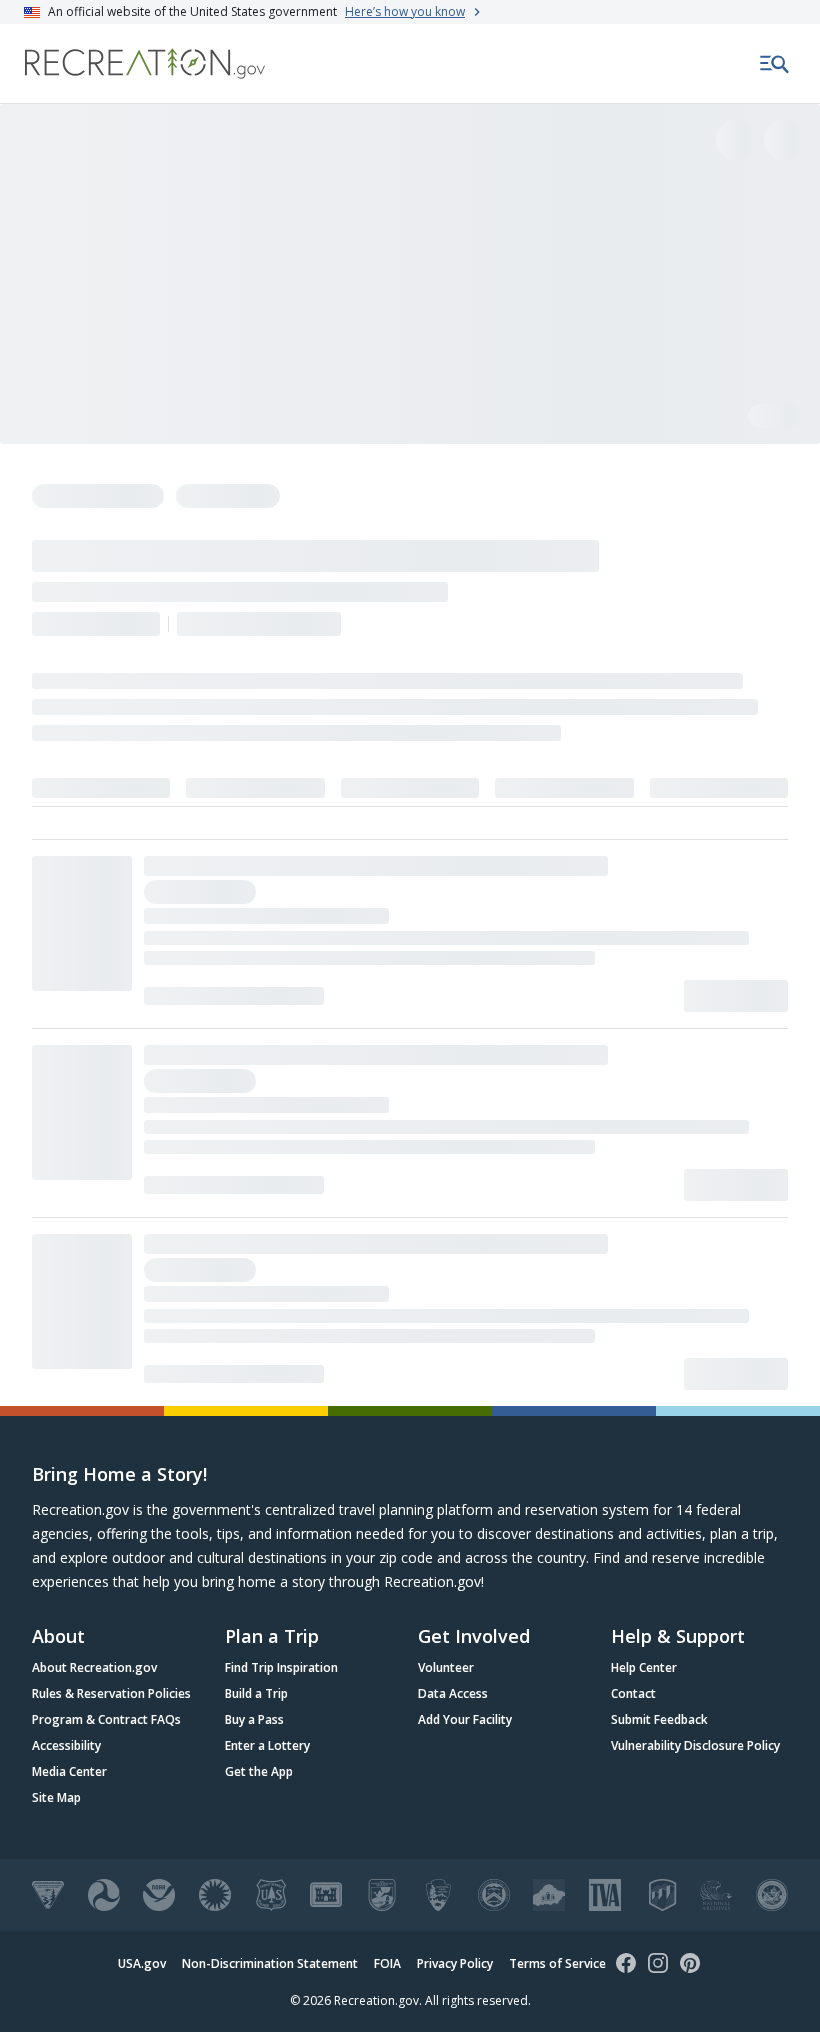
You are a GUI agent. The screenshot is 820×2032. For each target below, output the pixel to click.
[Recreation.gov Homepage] (145, 63)
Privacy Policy (455, 1963)
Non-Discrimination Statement (270, 1963)
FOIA (387, 1963)
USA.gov (142, 1963)
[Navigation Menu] (775, 64)
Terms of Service (557, 1963)
